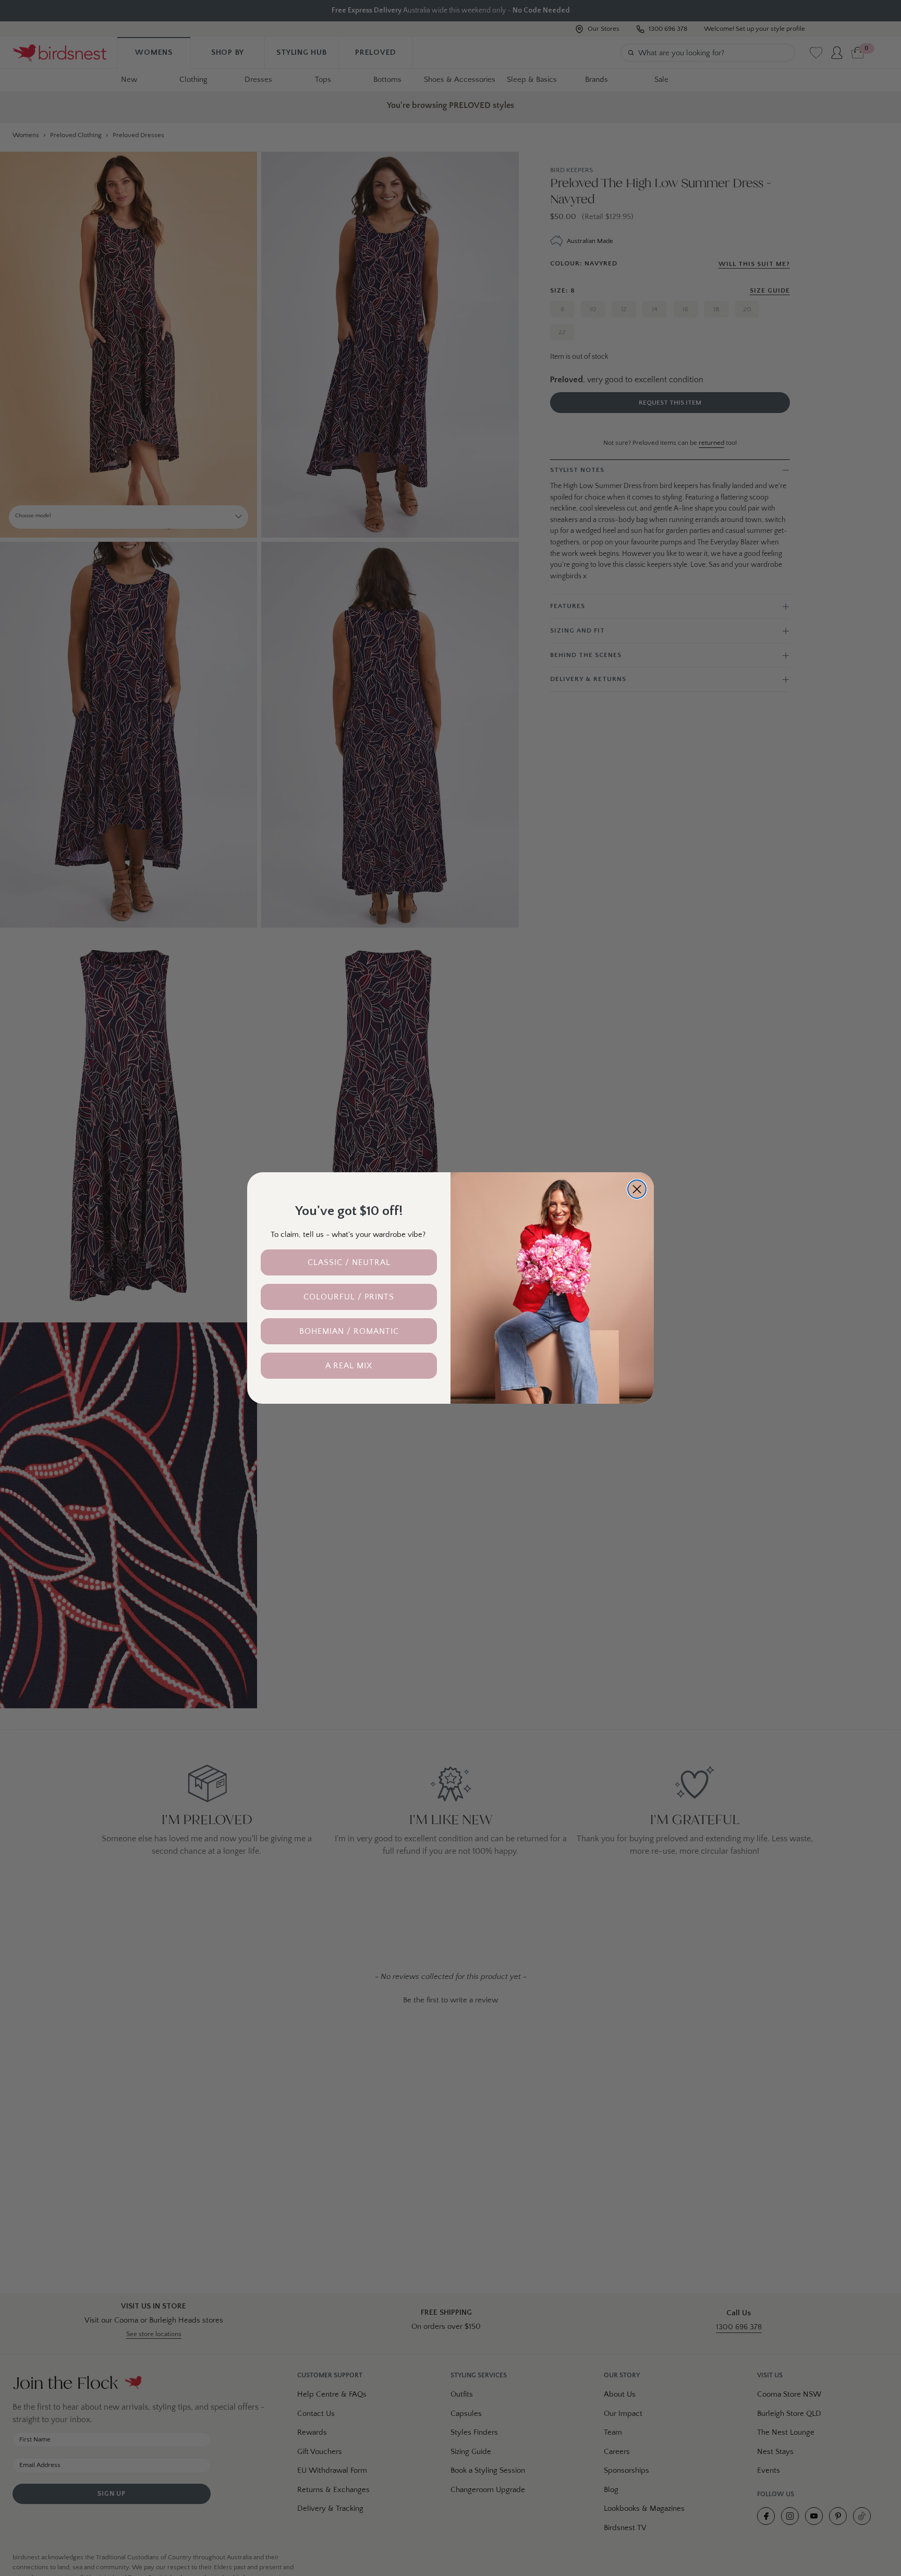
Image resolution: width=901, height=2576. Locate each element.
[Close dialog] (637, 1189)
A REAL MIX (349, 1366)
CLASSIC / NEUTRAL (349, 1262)
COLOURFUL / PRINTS (349, 1297)
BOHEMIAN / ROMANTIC (349, 1331)
